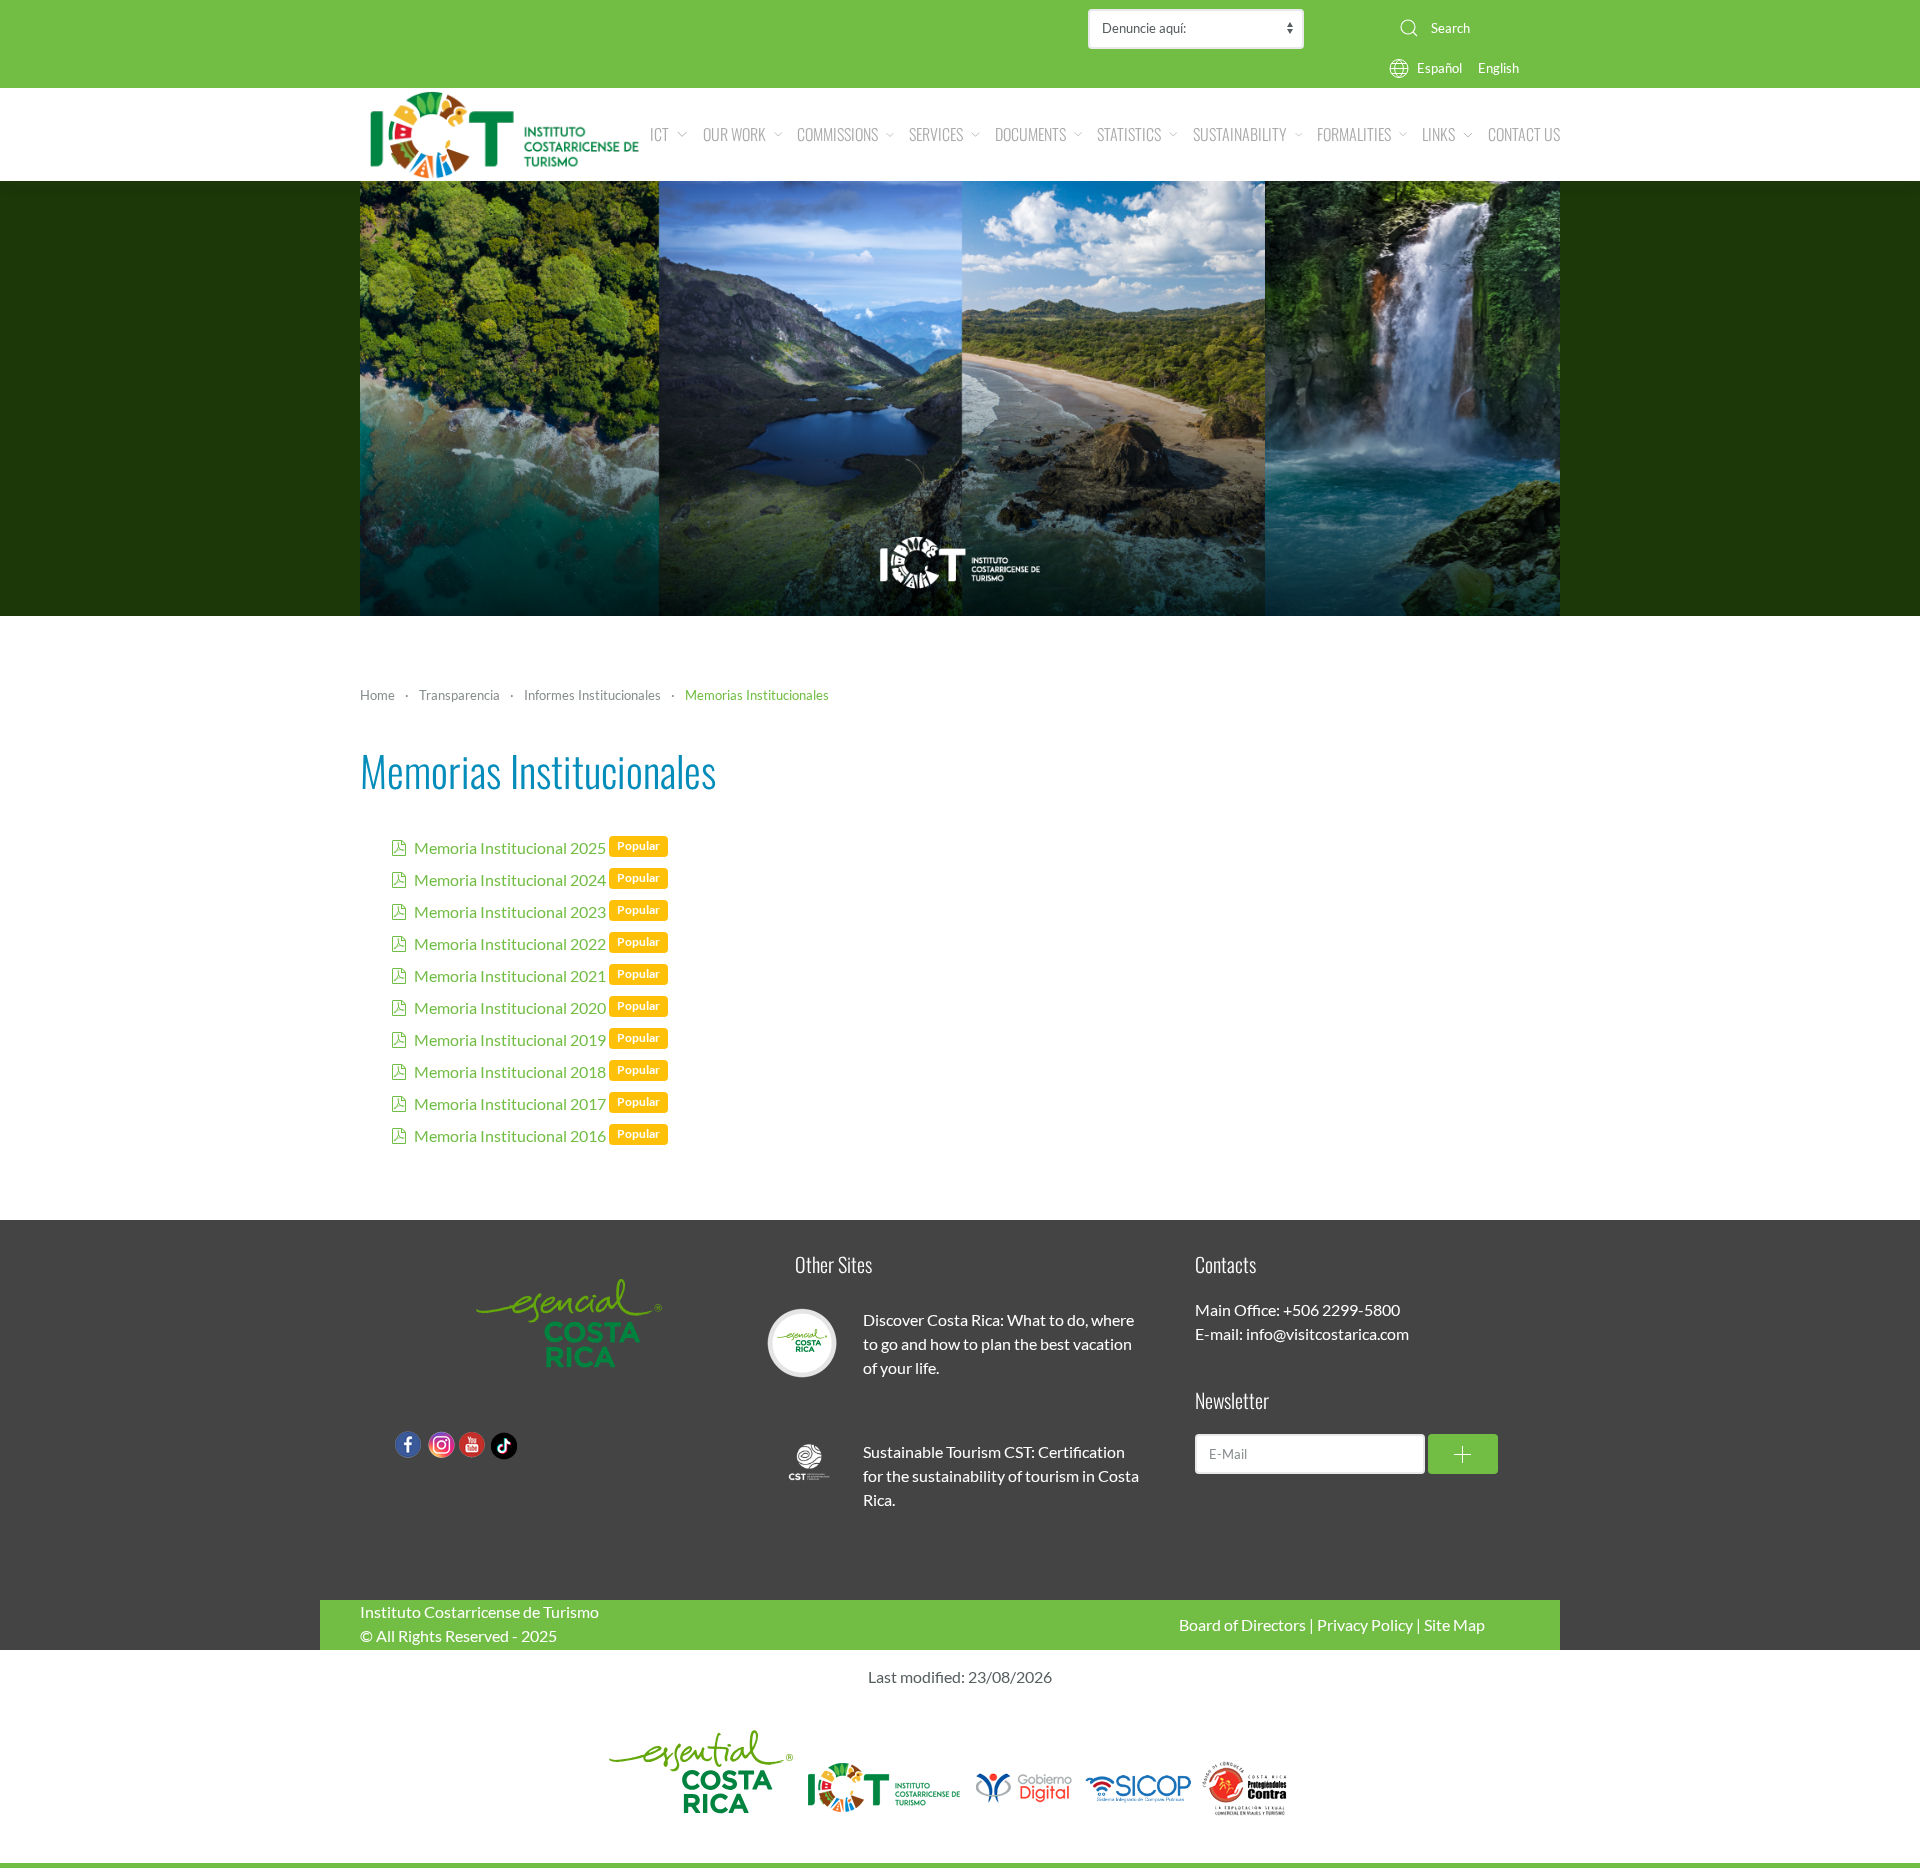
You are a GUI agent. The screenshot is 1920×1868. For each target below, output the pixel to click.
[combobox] (1472, 28)
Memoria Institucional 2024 (510, 879)
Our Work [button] (734, 134)
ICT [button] (659, 134)
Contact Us (1524, 134)
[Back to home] (505, 134)
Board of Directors (1242, 1624)
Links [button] (1438, 134)
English (1498, 68)
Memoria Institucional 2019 (510, 1039)
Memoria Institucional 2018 (510, 1071)
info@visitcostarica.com (1327, 1333)
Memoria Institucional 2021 (510, 975)
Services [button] (936, 134)
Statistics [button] (1129, 134)
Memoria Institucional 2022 (510, 943)
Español (1439, 68)
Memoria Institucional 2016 (510, 1135)
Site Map (1454, 1624)
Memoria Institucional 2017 (510, 1103)
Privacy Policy (1365, 1624)
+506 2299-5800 (1341, 1309)
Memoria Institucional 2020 (510, 1007)
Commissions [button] (837, 134)
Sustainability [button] (1240, 134)
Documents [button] (1030, 134)
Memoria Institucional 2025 (510, 847)
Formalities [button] (1354, 134)
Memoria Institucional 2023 (510, 911)
